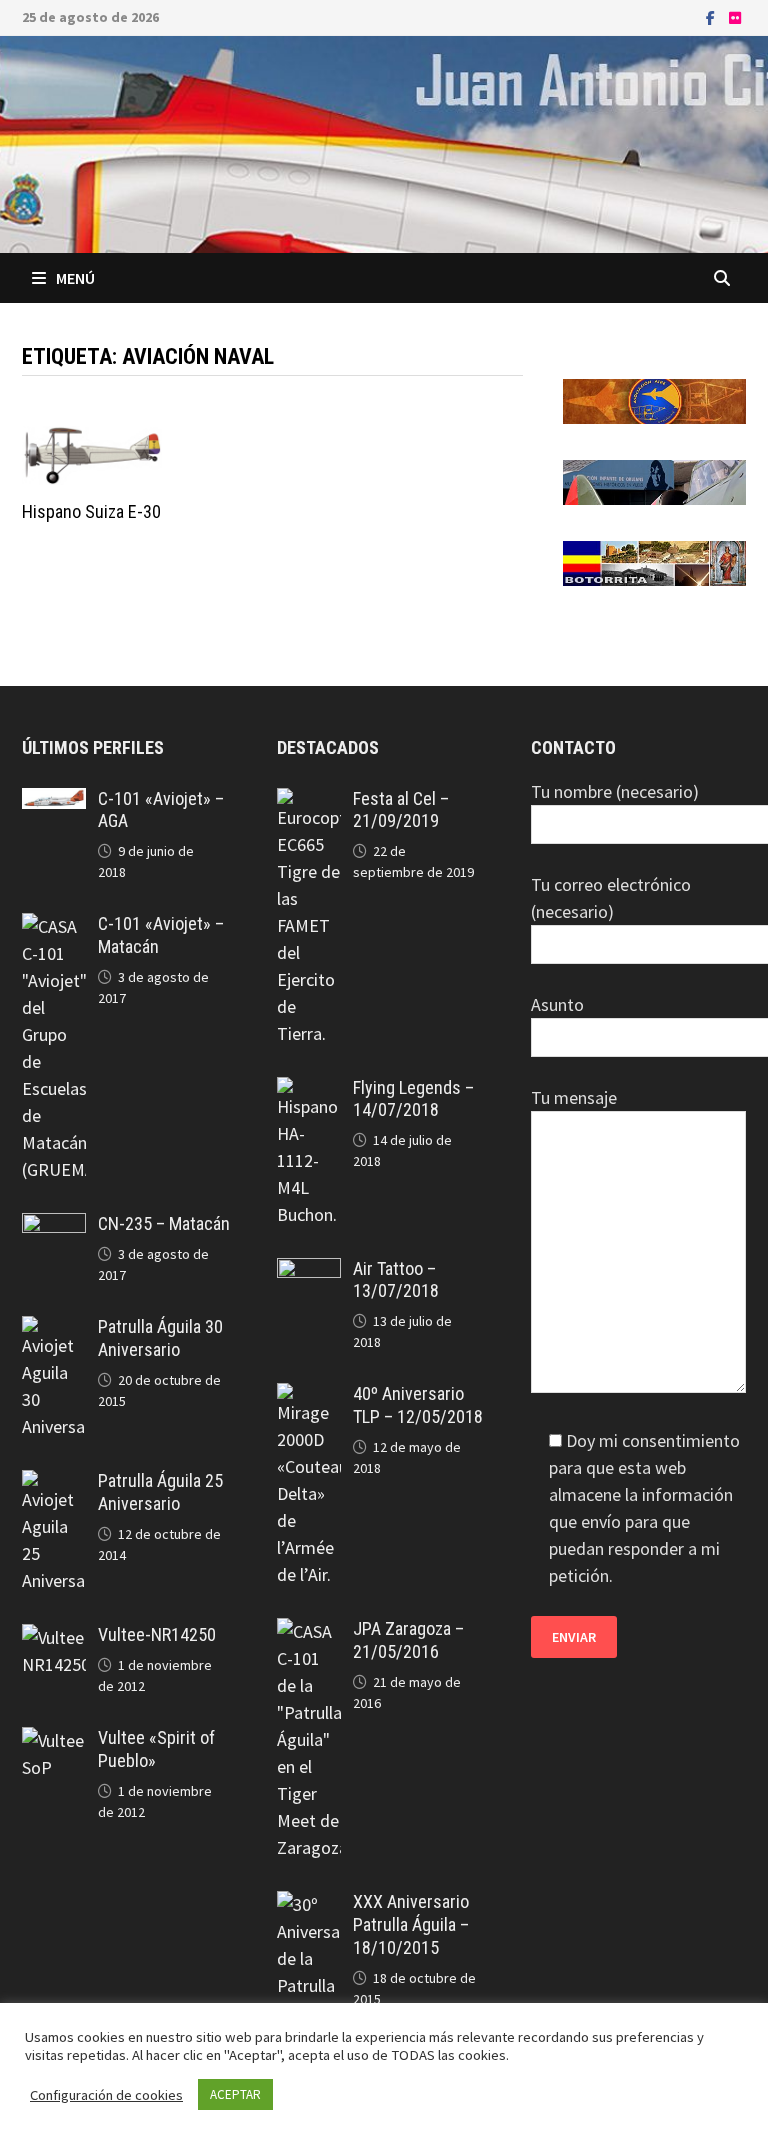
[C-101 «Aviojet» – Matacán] (54, 926)
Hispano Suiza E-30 (91, 511)
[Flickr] (735, 16)
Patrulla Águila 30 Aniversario (160, 1338)
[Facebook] (712, 16)
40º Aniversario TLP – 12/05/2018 (418, 1405)
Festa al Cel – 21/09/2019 (401, 810)
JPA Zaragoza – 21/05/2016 (408, 1640)
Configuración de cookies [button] (106, 2095)
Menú (75, 278)
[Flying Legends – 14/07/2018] (309, 1090)
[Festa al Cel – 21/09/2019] (309, 801)
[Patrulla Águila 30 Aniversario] (54, 1329)
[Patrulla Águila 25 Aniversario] (54, 1483)
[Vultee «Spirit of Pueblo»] (54, 1740)
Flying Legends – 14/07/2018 (413, 1099)
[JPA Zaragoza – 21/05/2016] (309, 1631)
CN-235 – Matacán (164, 1223)
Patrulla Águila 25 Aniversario (160, 1492)
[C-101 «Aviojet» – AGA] (54, 801)
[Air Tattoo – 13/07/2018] (309, 1271)
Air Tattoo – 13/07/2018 (396, 1280)
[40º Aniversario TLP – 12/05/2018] (309, 1396)
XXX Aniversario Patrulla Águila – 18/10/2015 (411, 1924)
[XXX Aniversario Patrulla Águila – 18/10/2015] (309, 1904)
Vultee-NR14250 (157, 1634)
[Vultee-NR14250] (54, 1637)
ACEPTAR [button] (235, 2094)
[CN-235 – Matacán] (54, 1226)
